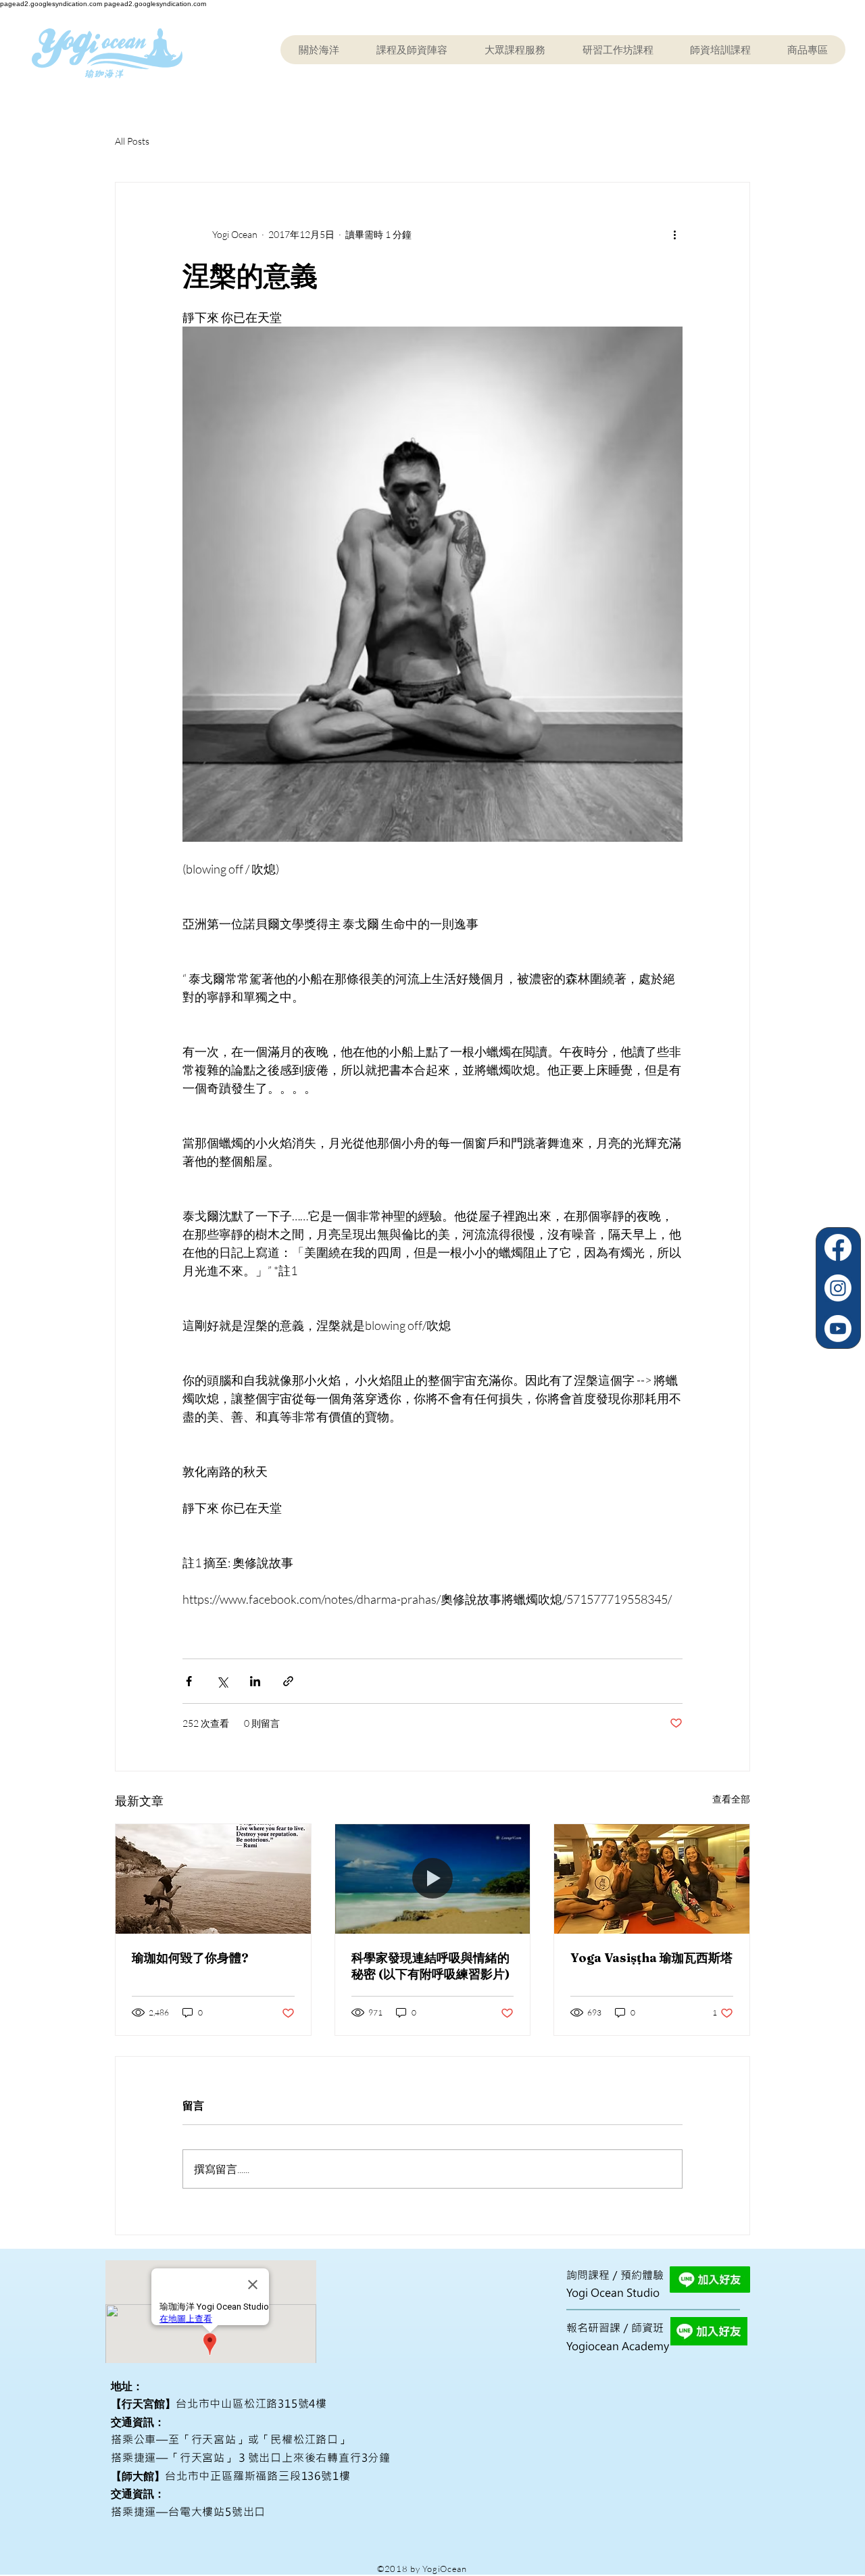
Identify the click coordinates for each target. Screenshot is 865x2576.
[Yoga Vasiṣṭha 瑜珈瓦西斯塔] (652, 1879)
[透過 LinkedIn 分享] (255, 1681)
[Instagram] (838, 1288)
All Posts (132, 141)
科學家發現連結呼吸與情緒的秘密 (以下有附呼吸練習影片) (430, 1966)
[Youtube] (838, 1329)
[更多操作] (674, 234)
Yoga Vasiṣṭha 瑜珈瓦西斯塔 (651, 1958)
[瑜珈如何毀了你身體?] (213, 1879)
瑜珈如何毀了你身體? (190, 1958)
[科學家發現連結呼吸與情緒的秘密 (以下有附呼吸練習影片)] (433, 1879)
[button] (412, 50)
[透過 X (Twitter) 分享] (222, 1681)
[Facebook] (838, 1247)
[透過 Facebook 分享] (189, 1681)
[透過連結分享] (288, 1681)
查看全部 (731, 1799)
